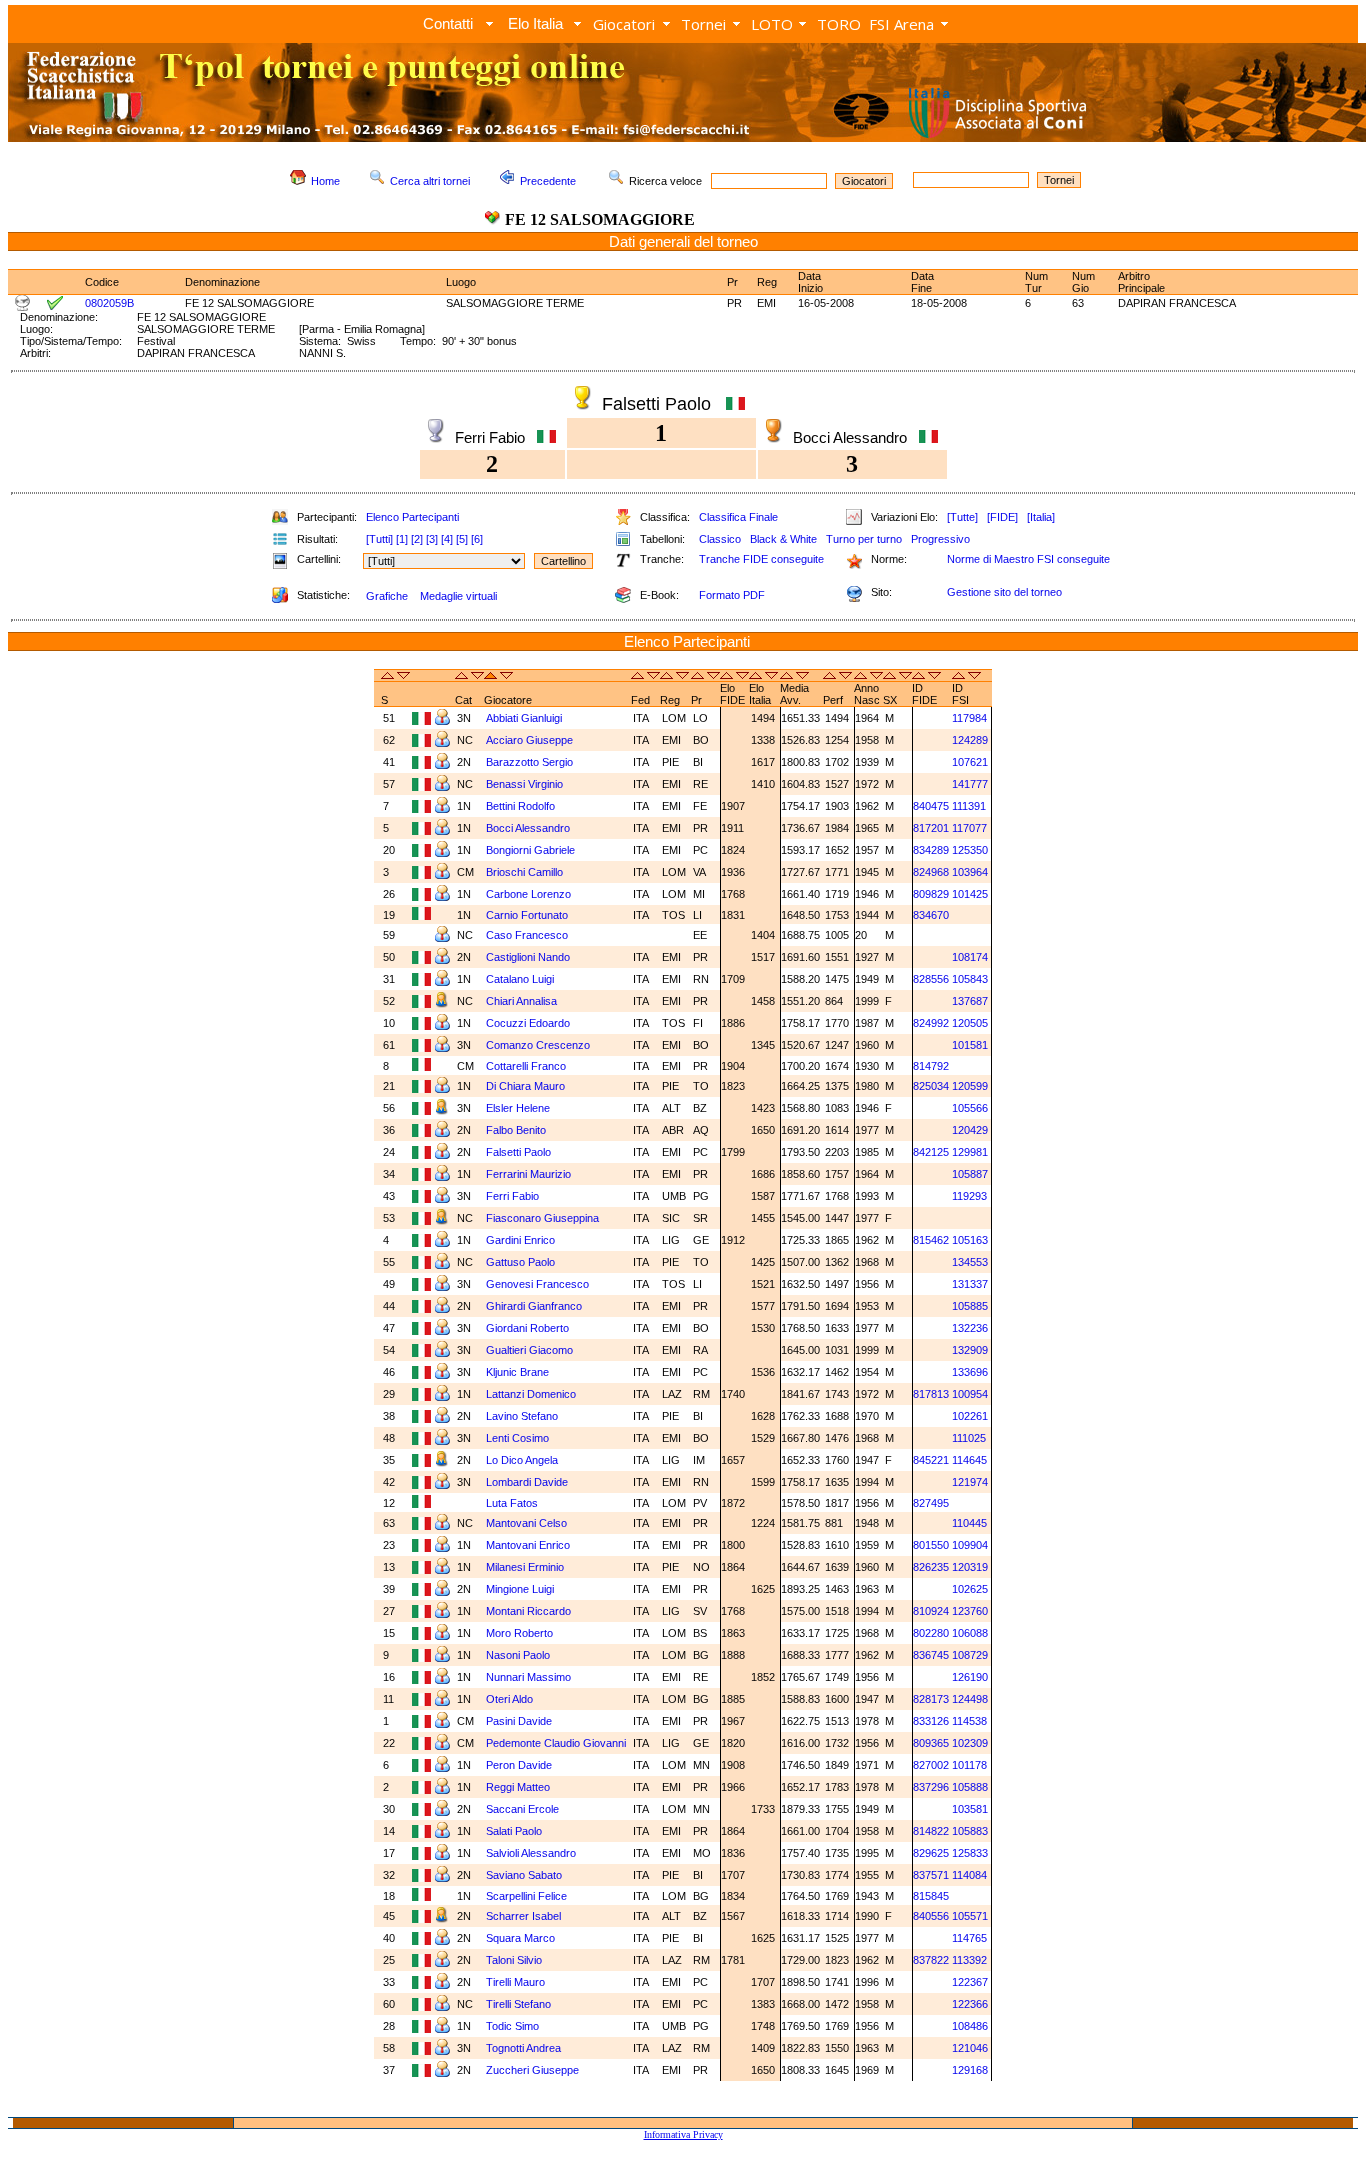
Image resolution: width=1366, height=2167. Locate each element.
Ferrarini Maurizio (530, 1174)
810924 (931, 1611)
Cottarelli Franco (527, 1066)
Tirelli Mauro (517, 1982)
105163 (970, 1240)
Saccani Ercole (524, 1809)
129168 (970, 2070)
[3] (432, 539)
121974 (970, 1482)
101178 (969, 1765)
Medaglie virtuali (458, 596)
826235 (931, 1567)
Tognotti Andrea (525, 2048)
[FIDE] (1002, 517)
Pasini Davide (520, 1721)
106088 (970, 1633)
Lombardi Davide (528, 1482)
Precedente (548, 181)
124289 (970, 740)
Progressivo (940, 539)
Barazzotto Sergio (531, 762)
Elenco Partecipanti (412, 517)
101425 (970, 894)
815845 (931, 1896)
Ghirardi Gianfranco (535, 1306)
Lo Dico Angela (523, 1460)
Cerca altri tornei (430, 181)
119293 (969, 1196)
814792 (931, 1066)
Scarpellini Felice (528, 1896)
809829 (931, 894)
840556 (931, 1916)
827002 (931, 1765)
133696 (970, 1372)
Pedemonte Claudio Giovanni (556, 1743)
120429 (970, 1130)
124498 (970, 1699)
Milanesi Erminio (526, 1567)
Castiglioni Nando (529, 957)
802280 (931, 1633)
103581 (970, 1809)
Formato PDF (732, 595)
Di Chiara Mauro (527, 1086)
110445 (969, 1523)
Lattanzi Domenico (532, 1394)
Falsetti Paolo (520, 1152)
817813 (931, 1394)
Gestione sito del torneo (1004, 592)
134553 (970, 1262)
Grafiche (387, 596)
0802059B (109, 303)
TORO (839, 24)
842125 (931, 1152)
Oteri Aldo (511, 1699)
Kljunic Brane (519, 1372)
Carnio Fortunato (528, 915)
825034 (931, 1086)
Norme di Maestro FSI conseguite (1028, 559)
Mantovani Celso (528, 1523)
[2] (417, 539)
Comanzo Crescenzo (539, 1045)
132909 (970, 1350)
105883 (970, 1831)
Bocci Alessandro (529, 828)
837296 (931, 1787)
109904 (970, 1545)
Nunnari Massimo (530, 1677)
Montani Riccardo (530, 1611)
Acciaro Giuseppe (531, 740)
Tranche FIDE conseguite (761, 559)
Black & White (783, 539)
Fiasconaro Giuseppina (544, 1218)
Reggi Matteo (519, 1787)
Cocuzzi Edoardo (529, 1023)
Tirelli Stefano (520, 2004)
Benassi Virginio (526, 784)
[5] (462, 539)
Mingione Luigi (521, 1589)
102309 (970, 1743)
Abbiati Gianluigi (525, 718)
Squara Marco (522, 1938)
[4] (447, 539)
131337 (970, 1284)
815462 (931, 1240)
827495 (931, 1503)
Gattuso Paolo (522, 1262)
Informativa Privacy (683, 2134)
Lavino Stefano (523, 1416)
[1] (402, 539)
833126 (931, 1721)
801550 (931, 1545)
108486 (970, 2026)
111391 (969, 806)
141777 (970, 784)
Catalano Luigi (521, 979)
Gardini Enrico (522, 1240)
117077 (969, 828)
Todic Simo (514, 2026)
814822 (931, 1831)
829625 (931, 1853)
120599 (970, 1086)
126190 (970, 1677)
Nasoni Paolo (519, 1655)
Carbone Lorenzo (530, 894)
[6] (477, 539)
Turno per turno (864, 539)
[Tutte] (962, 517)
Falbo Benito (517, 1130)
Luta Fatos (513, 1503)
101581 (970, 1045)
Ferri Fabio (514, 1196)
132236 (970, 1328)
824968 (931, 872)
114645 (969, 1460)
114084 (969, 1875)
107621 (970, 762)
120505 (970, 1023)
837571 (931, 1875)
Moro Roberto (521, 1633)
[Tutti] (379, 539)
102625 (970, 1589)
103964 (970, 872)
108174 (970, 957)
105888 (970, 1787)
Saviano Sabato (525, 1875)
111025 (969, 1438)
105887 (970, 1174)
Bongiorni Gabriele (532, 850)
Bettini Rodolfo (522, 806)
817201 (931, 828)
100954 (970, 1394)
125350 (970, 850)
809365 (931, 1743)
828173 (931, 1699)
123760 (970, 1611)
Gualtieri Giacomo (531, 1350)
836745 (931, 1655)
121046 (970, 2048)
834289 (931, 850)
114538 (969, 1721)
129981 (970, 1152)
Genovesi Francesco (539, 1284)
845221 (931, 1460)
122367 (970, 1982)
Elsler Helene (519, 1108)
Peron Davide (520, 1765)
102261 (970, 1416)
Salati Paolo (515, 1831)
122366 (970, 2004)
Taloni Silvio (515, 1960)
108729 (970, 1655)
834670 (931, 915)
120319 (970, 1567)
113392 (969, 1960)
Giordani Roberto (529, 1328)
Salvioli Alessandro (532, 1853)
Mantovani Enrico (529, 1545)
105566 (970, 1108)
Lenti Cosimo (519, 1438)
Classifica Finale (738, 517)
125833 (970, 1853)
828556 (931, 979)
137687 (970, 1001)
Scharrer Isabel (525, 1916)
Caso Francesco (528, 935)
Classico (720, 539)
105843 (970, 979)
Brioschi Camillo (526, 872)
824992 (931, 1023)
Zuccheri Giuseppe (534, 2070)
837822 (931, 1960)
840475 (931, 806)
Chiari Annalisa (523, 1001)
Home (325, 181)
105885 (970, 1306)
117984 (969, 718)
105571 (970, 1916)
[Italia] (1041, 517)
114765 (969, 1938)
